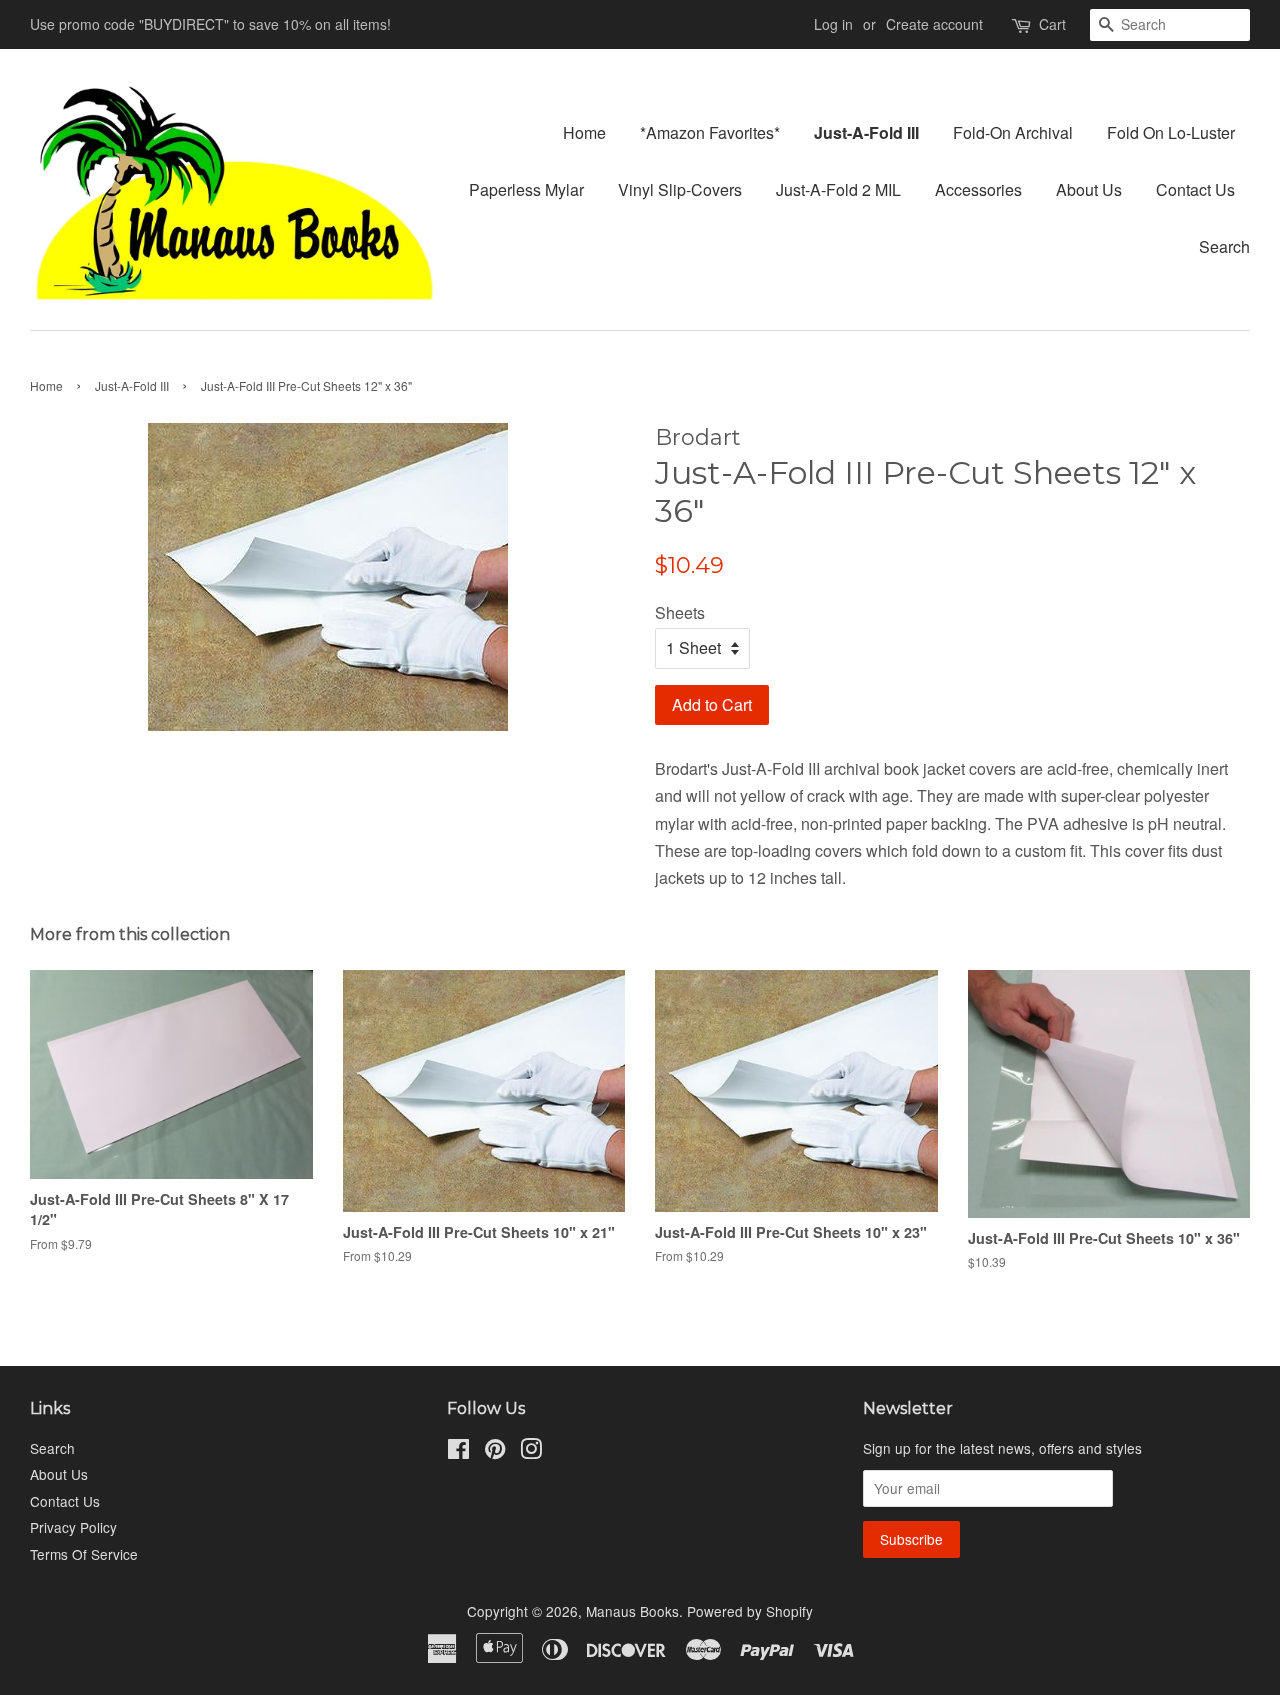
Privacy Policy (73, 1527)
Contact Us (1195, 189)
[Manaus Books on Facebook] (458, 1452)
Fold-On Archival (1013, 132)
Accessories (978, 189)
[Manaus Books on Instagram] (531, 1452)
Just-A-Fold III (866, 132)
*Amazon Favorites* (710, 132)
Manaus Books (632, 1611)
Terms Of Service (84, 1554)
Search (1224, 246)
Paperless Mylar (526, 189)
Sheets (680, 612)
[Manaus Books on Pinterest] (495, 1452)
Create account (934, 24)
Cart (1052, 24)
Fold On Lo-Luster (1171, 132)
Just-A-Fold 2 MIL (838, 189)
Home (584, 132)
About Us (1089, 189)
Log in (833, 24)
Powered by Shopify (750, 1611)
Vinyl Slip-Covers (680, 189)
